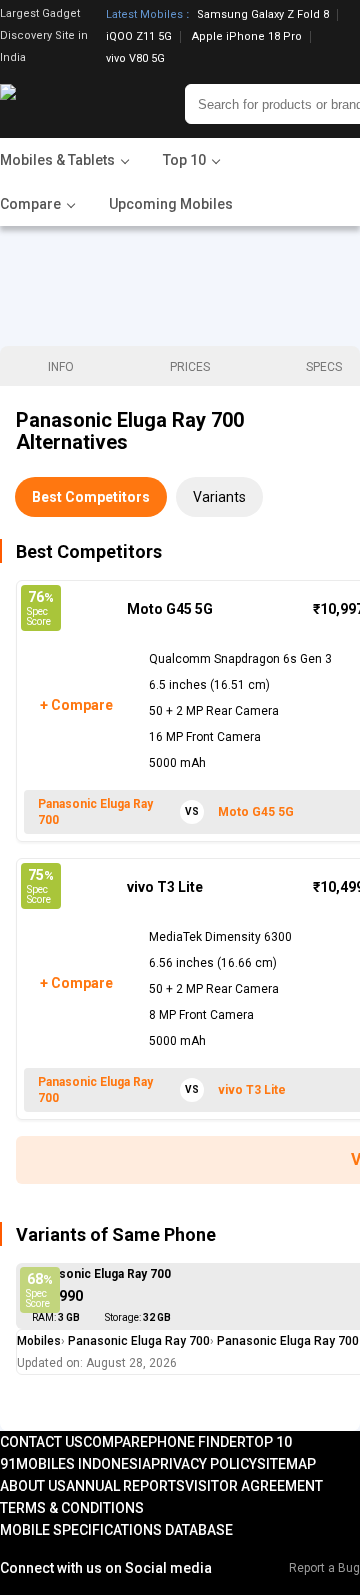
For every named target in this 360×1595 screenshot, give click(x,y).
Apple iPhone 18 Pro (247, 37)
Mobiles (39, 1341)
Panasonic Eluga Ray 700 (101, 1274)
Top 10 (269, 1442)
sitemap (286, 1464)
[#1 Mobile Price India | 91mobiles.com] (62, 104)
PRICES (190, 367)
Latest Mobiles (144, 15)
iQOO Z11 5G (139, 37)
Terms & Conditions (72, 1508)
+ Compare (75, 705)
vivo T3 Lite (165, 887)
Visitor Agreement (254, 1486)
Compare (115, 1442)
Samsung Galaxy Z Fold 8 (263, 15)
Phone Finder (197, 1442)
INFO (61, 367)
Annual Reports (125, 1486)
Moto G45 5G (170, 609)
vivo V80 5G (135, 58)
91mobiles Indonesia (75, 1464)
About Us (33, 1486)
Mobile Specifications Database (116, 1530)
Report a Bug (324, 1568)
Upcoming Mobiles (171, 204)
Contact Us (41, 1442)
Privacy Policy (204, 1464)
